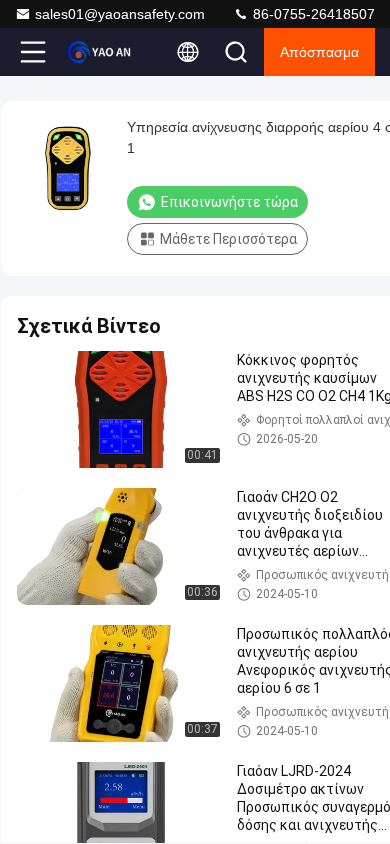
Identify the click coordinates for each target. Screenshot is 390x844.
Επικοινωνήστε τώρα (229, 202)
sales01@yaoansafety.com (120, 14)
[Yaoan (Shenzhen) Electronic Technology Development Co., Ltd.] (99, 52)
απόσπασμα (319, 52)
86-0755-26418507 (312, 14)
